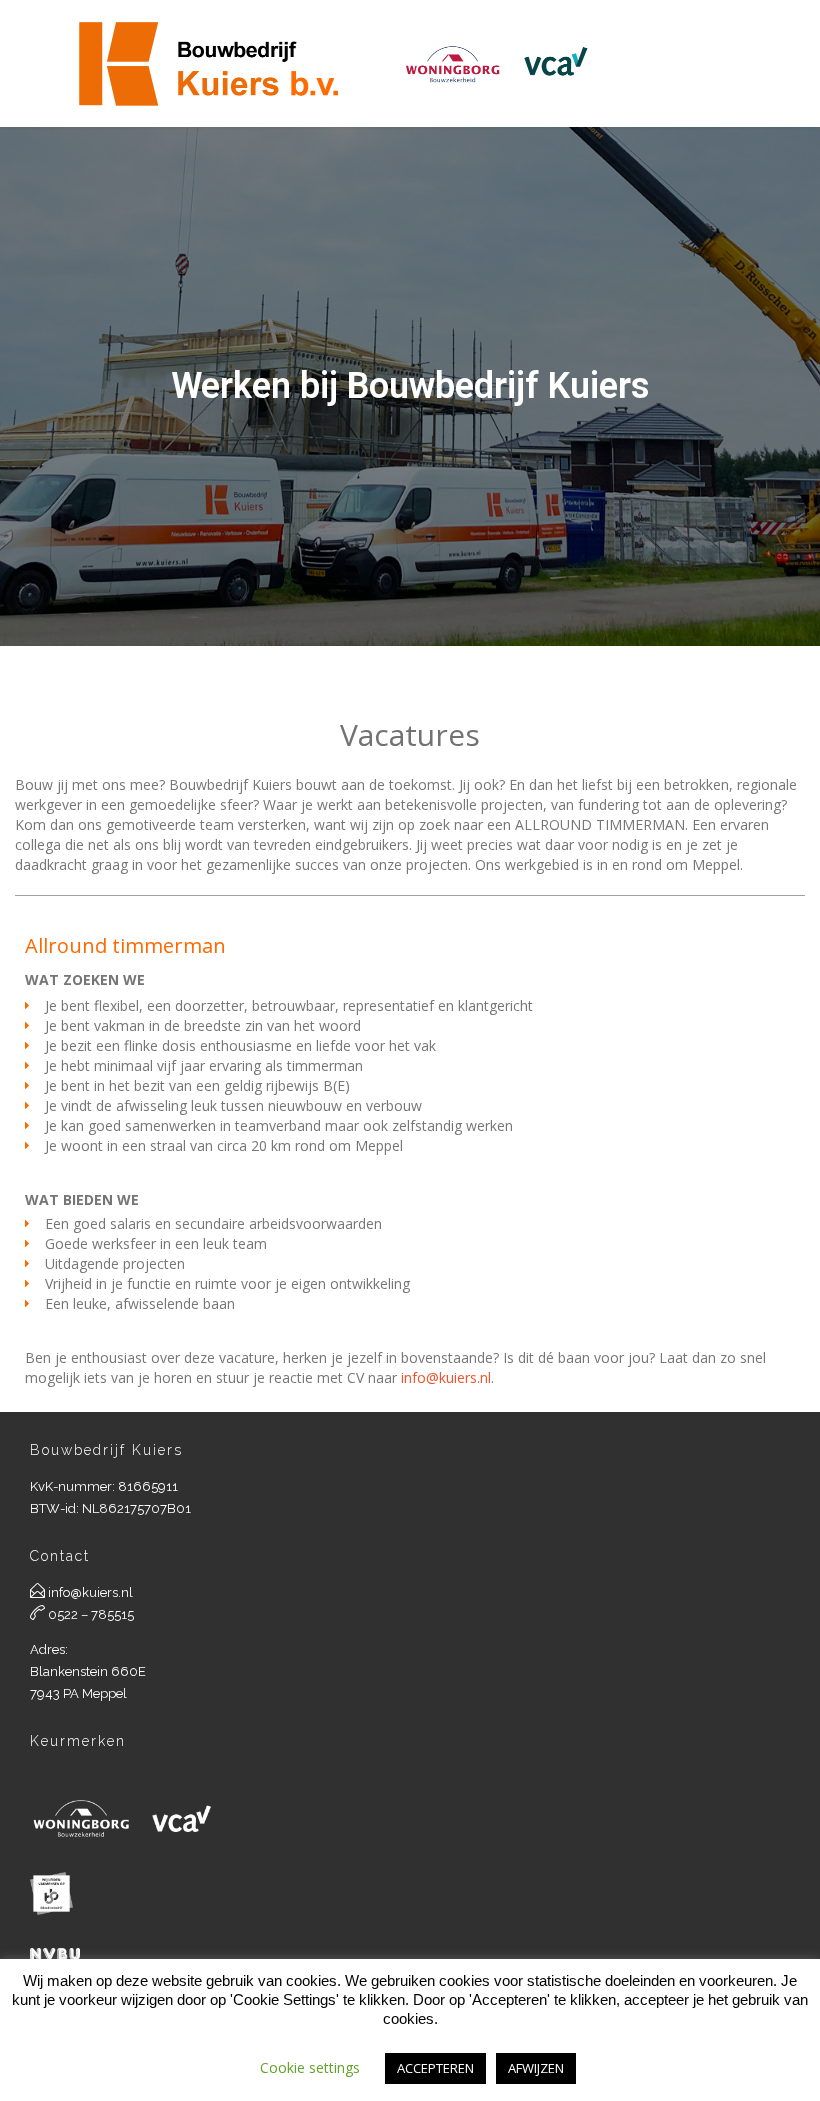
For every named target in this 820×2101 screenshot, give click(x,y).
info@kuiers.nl (446, 1377)
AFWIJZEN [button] (536, 2068)
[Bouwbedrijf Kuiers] (336, 63)
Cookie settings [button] (310, 2067)
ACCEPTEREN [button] (435, 2068)
